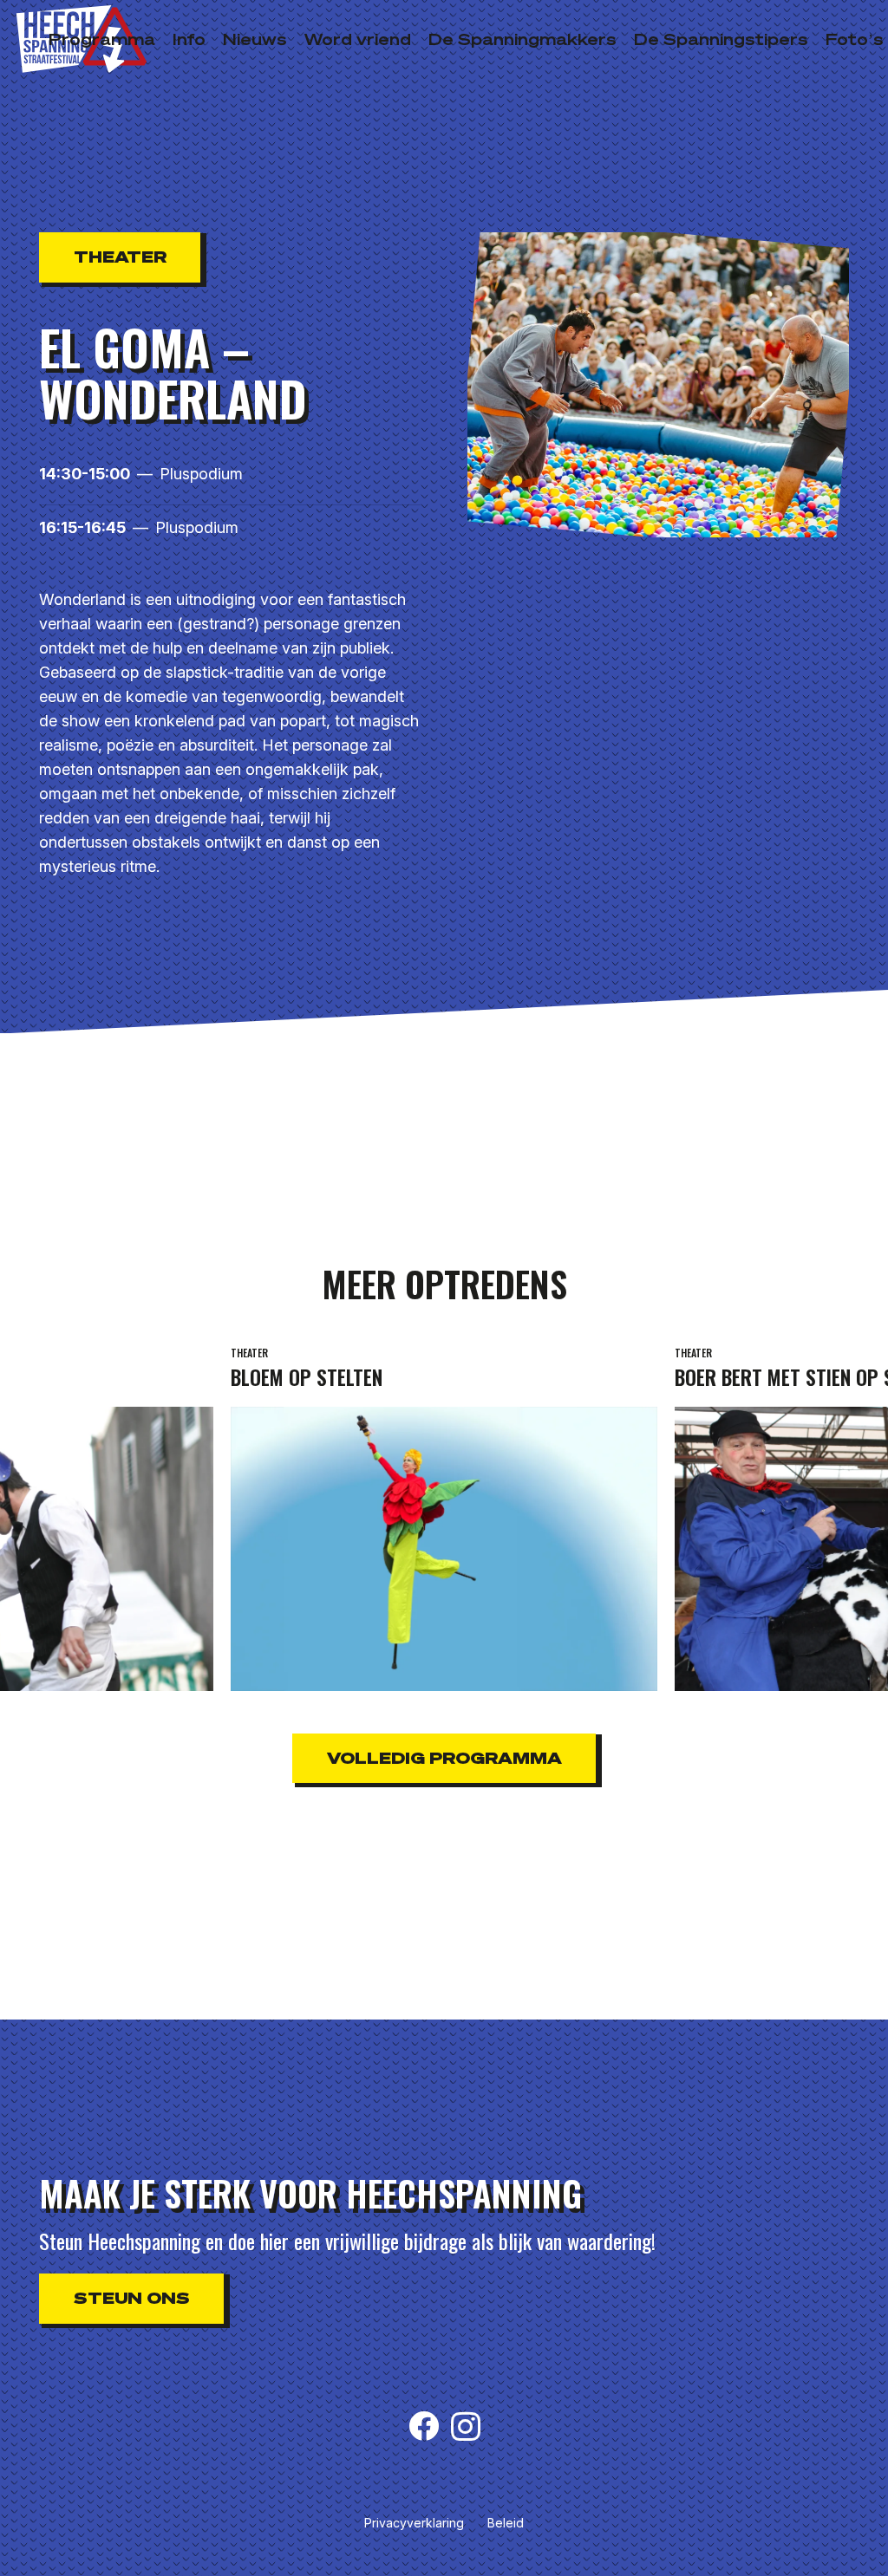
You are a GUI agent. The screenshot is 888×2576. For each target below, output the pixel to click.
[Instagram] (466, 2427)
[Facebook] (424, 2426)
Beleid (506, 2523)
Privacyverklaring (414, 2523)
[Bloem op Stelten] (444, 1516)
